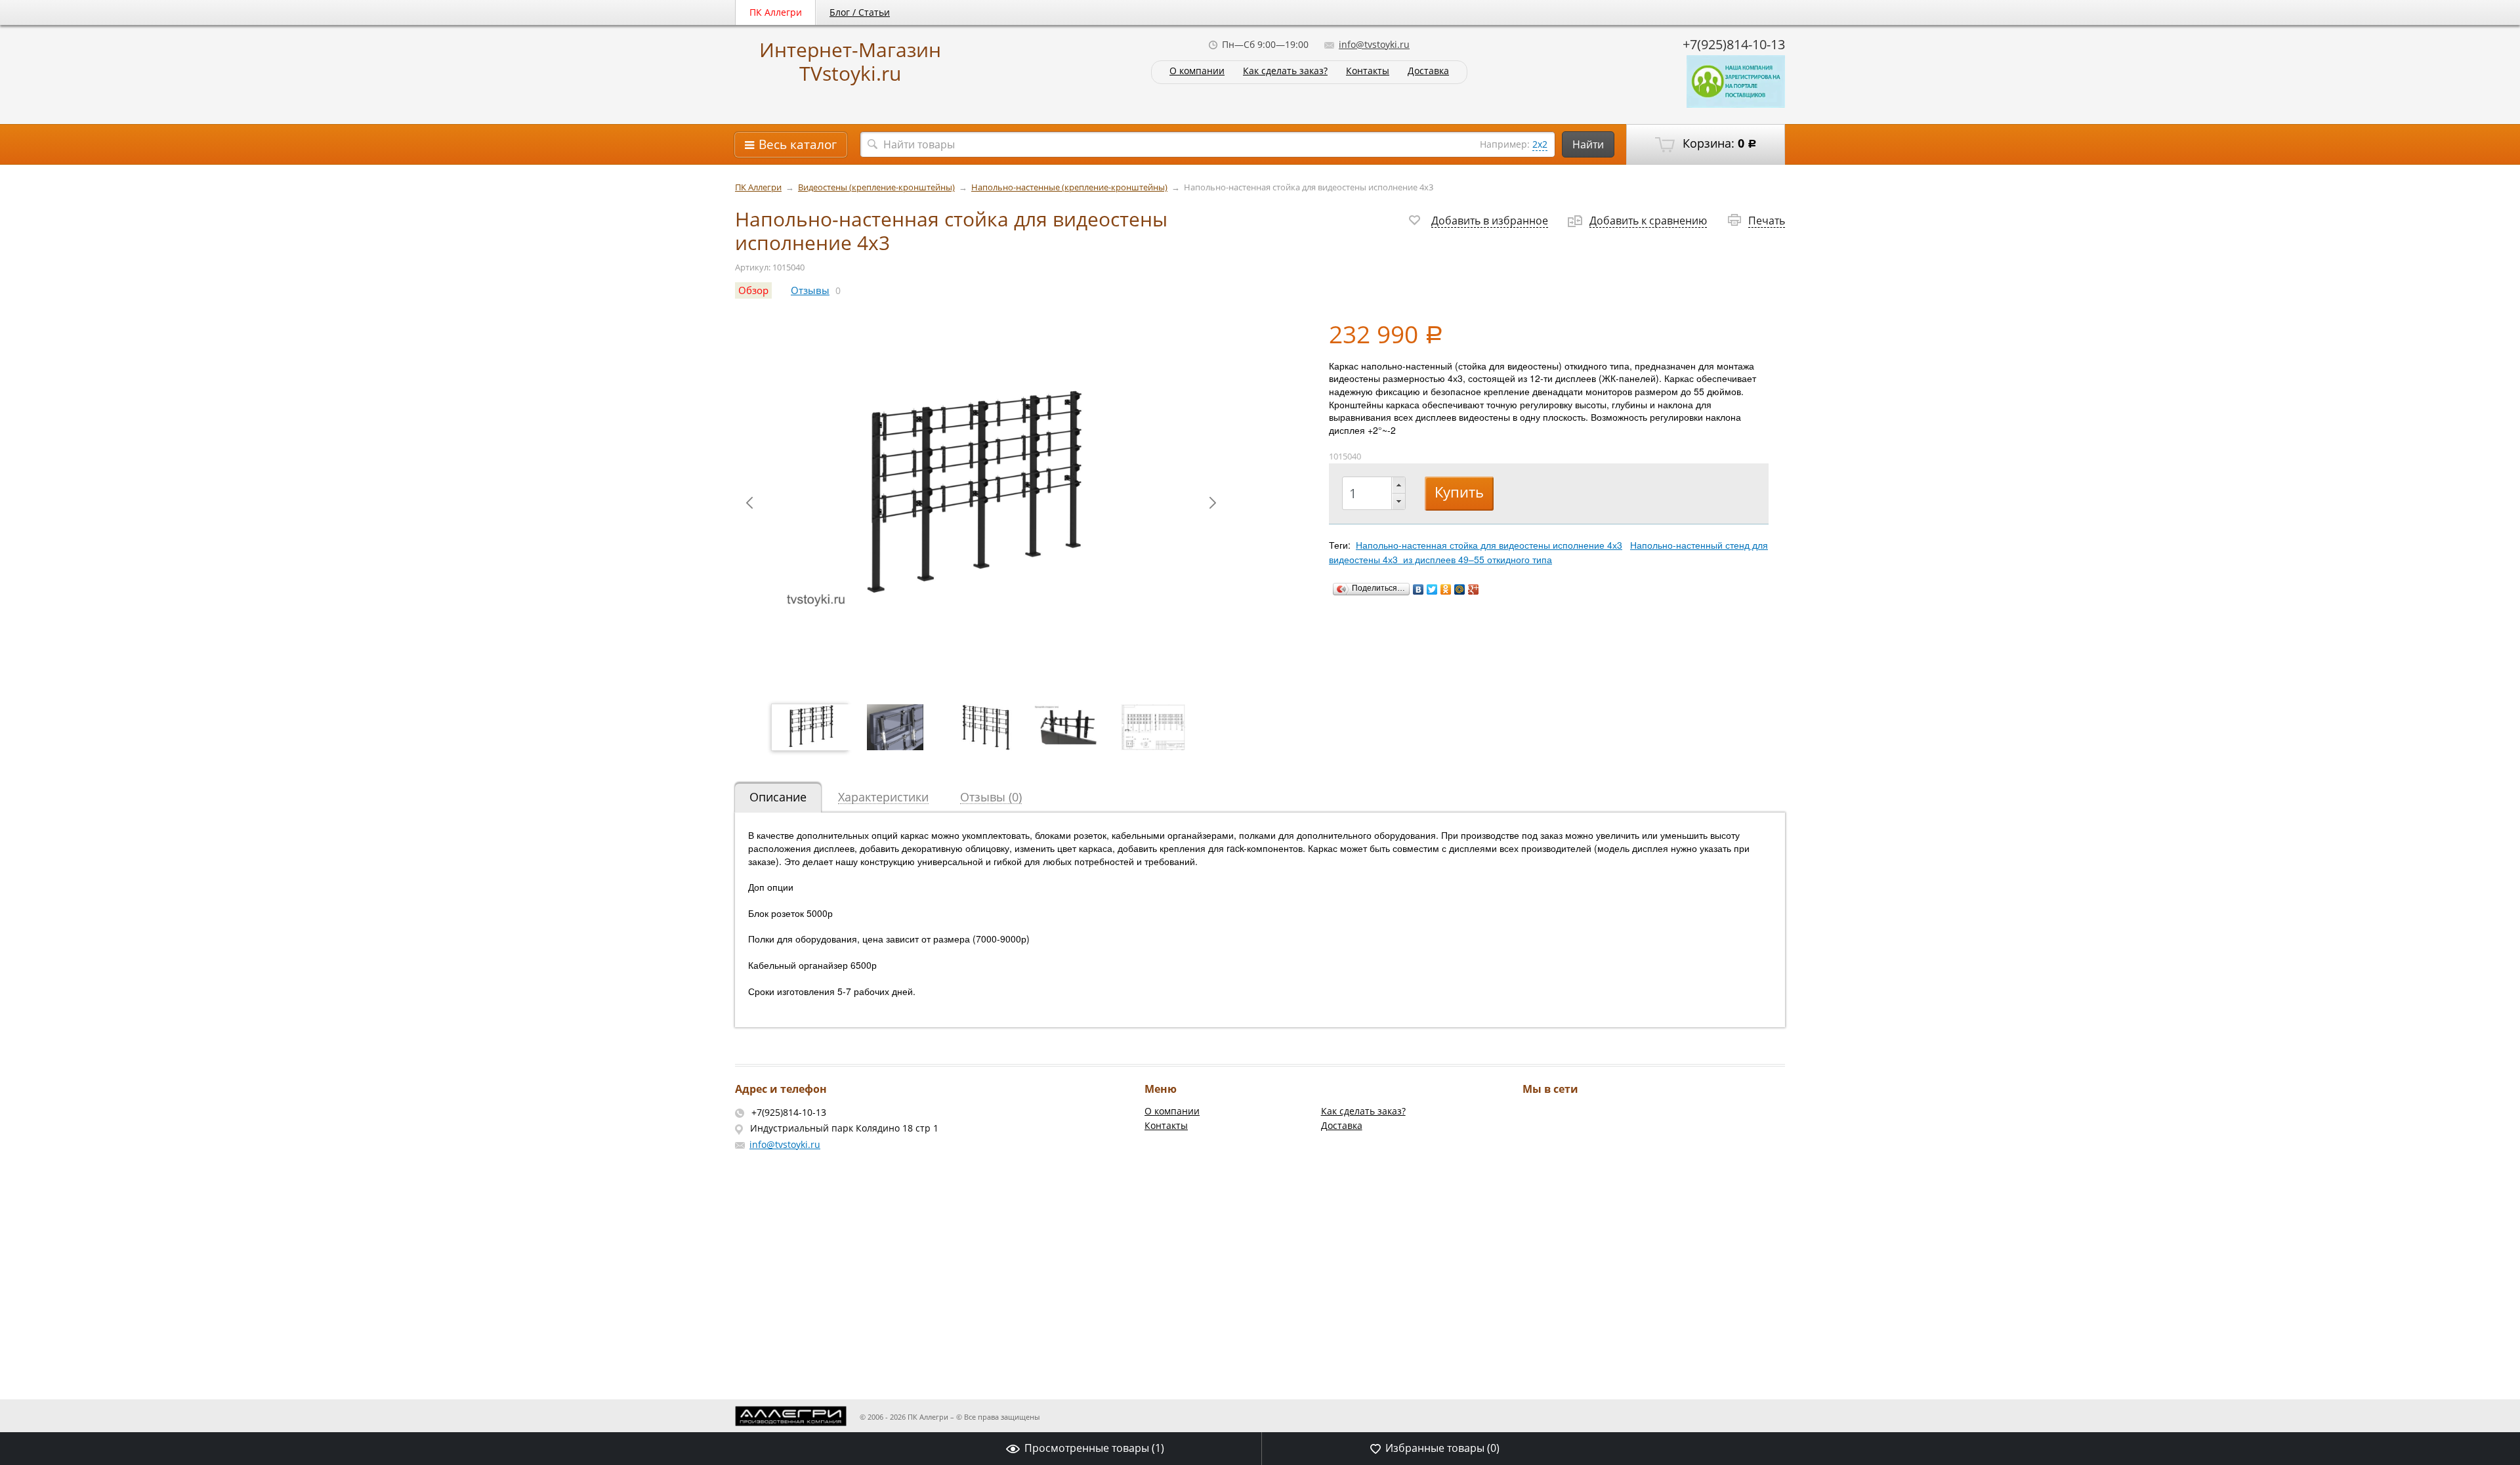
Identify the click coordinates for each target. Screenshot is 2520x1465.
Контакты (1368, 71)
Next (1213, 503)
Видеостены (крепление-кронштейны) (876, 187)
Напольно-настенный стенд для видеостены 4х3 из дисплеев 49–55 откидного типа (1548, 552)
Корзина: (1718, 143)
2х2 (1540, 144)
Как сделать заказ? (1285, 71)
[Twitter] (1432, 589)
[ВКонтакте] (1418, 589)
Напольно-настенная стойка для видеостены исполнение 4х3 (1489, 545)
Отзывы (810, 290)
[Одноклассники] (1446, 589)
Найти (1588, 144)
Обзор (753, 290)
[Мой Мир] (1460, 589)
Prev (749, 503)
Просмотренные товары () (1094, 1448)
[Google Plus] (1474, 589)
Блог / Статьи (860, 12)
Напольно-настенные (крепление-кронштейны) (1069, 187)
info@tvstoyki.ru (1374, 44)
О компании (1197, 71)
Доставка (1428, 71)
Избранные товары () (1442, 1448)
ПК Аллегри (776, 12)
